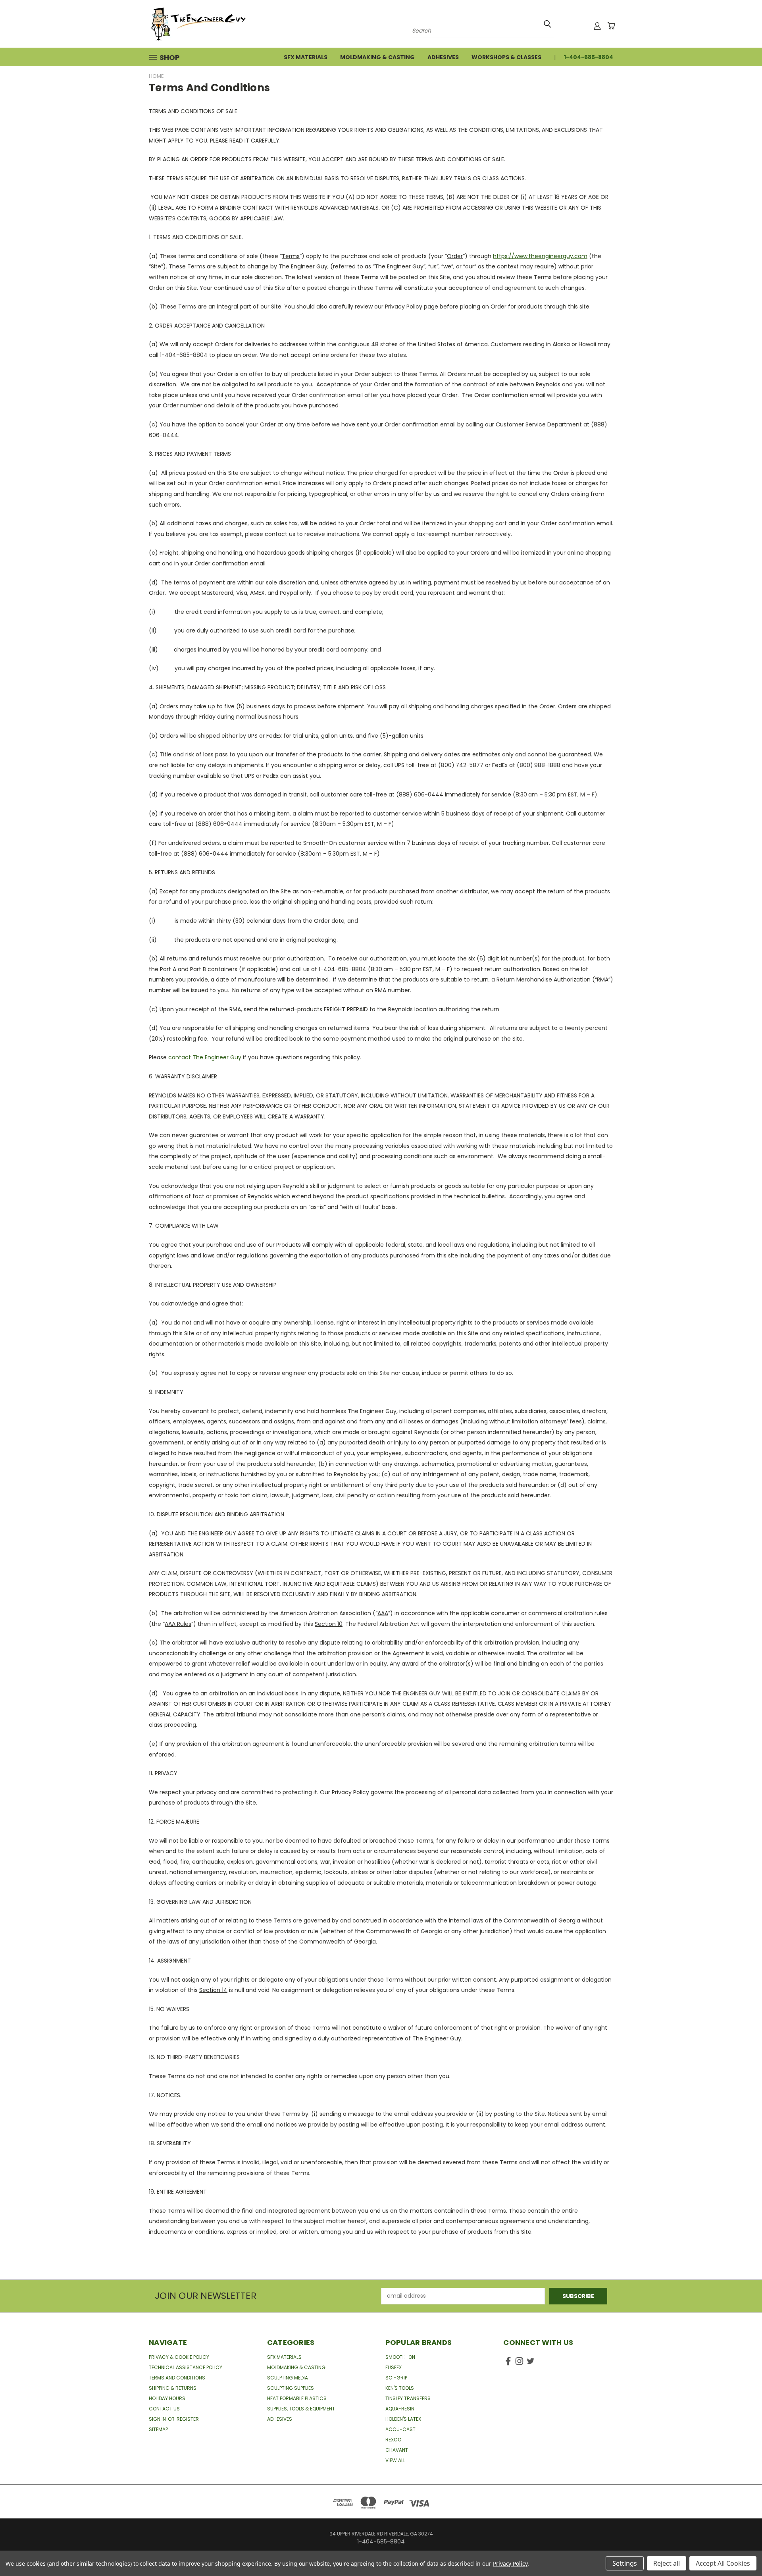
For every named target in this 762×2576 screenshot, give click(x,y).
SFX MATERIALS (284, 2357)
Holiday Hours (167, 2398)
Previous (741, 2551)
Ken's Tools (400, 2388)
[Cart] (611, 26)
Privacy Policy (510, 2563)
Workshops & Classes (506, 57)
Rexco (393, 2440)
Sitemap (158, 2429)
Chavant (397, 2450)
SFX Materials (306, 57)
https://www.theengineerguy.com (540, 256)
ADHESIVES (280, 2419)
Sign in (158, 2419)
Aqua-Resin (400, 2409)
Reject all (667, 2563)
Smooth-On (400, 2357)
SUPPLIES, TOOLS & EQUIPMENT (301, 2409)
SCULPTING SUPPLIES (291, 2388)
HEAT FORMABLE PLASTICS (297, 2398)
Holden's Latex (403, 2419)
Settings (625, 2563)
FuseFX (394, 2367)
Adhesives (443, 57)
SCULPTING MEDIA (288, 2378)
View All (395, 2460)
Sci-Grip (396, 2378)
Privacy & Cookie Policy (179, 2357)
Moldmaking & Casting (377, 57)
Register (188, 2419)
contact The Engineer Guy (205, 1057)
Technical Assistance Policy (186, 2367)
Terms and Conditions (177, 2378)
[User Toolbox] (597, 26)
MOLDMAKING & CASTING (296, 2367)
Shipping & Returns (173, 2388)
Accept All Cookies (723, 2563)
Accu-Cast (400, 2429)
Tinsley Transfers (408, 2398)
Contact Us (164, 2409)
